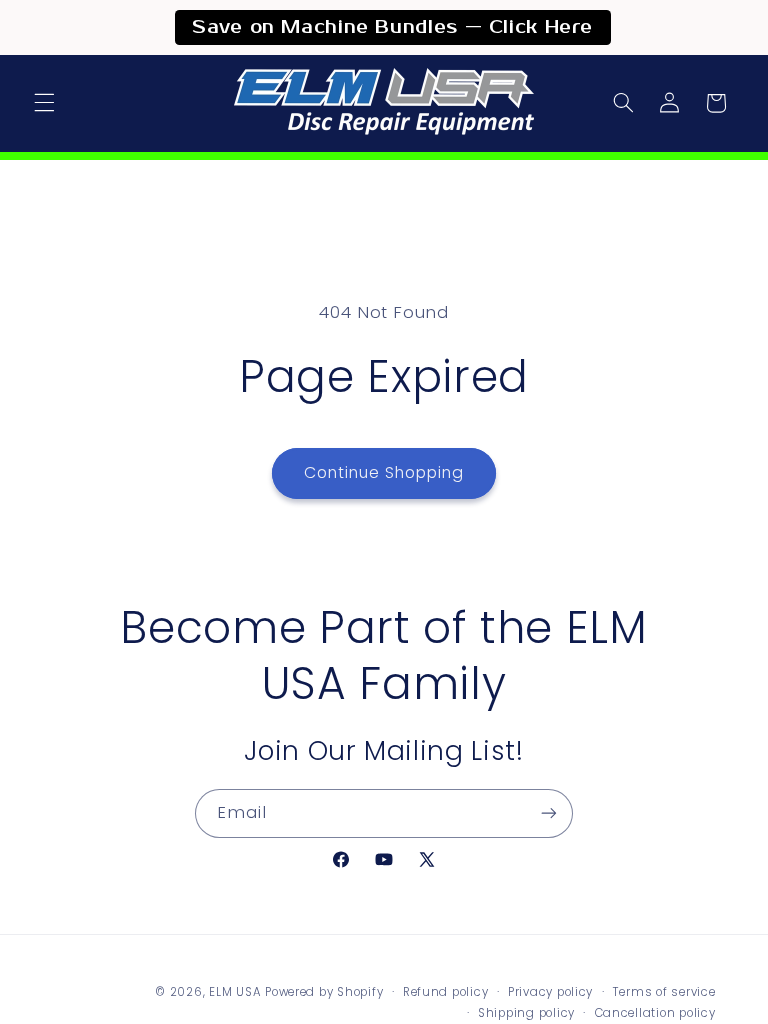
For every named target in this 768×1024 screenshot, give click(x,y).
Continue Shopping (384, 472)
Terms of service (664, 992)
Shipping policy (526, 1013)
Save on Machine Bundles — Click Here (392, 27)
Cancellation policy (655, 1013)
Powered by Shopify (324, 992)
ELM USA (235, 992)
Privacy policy (550, 992)
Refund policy (446, 992)
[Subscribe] (549, 813)
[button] (44, 103)
